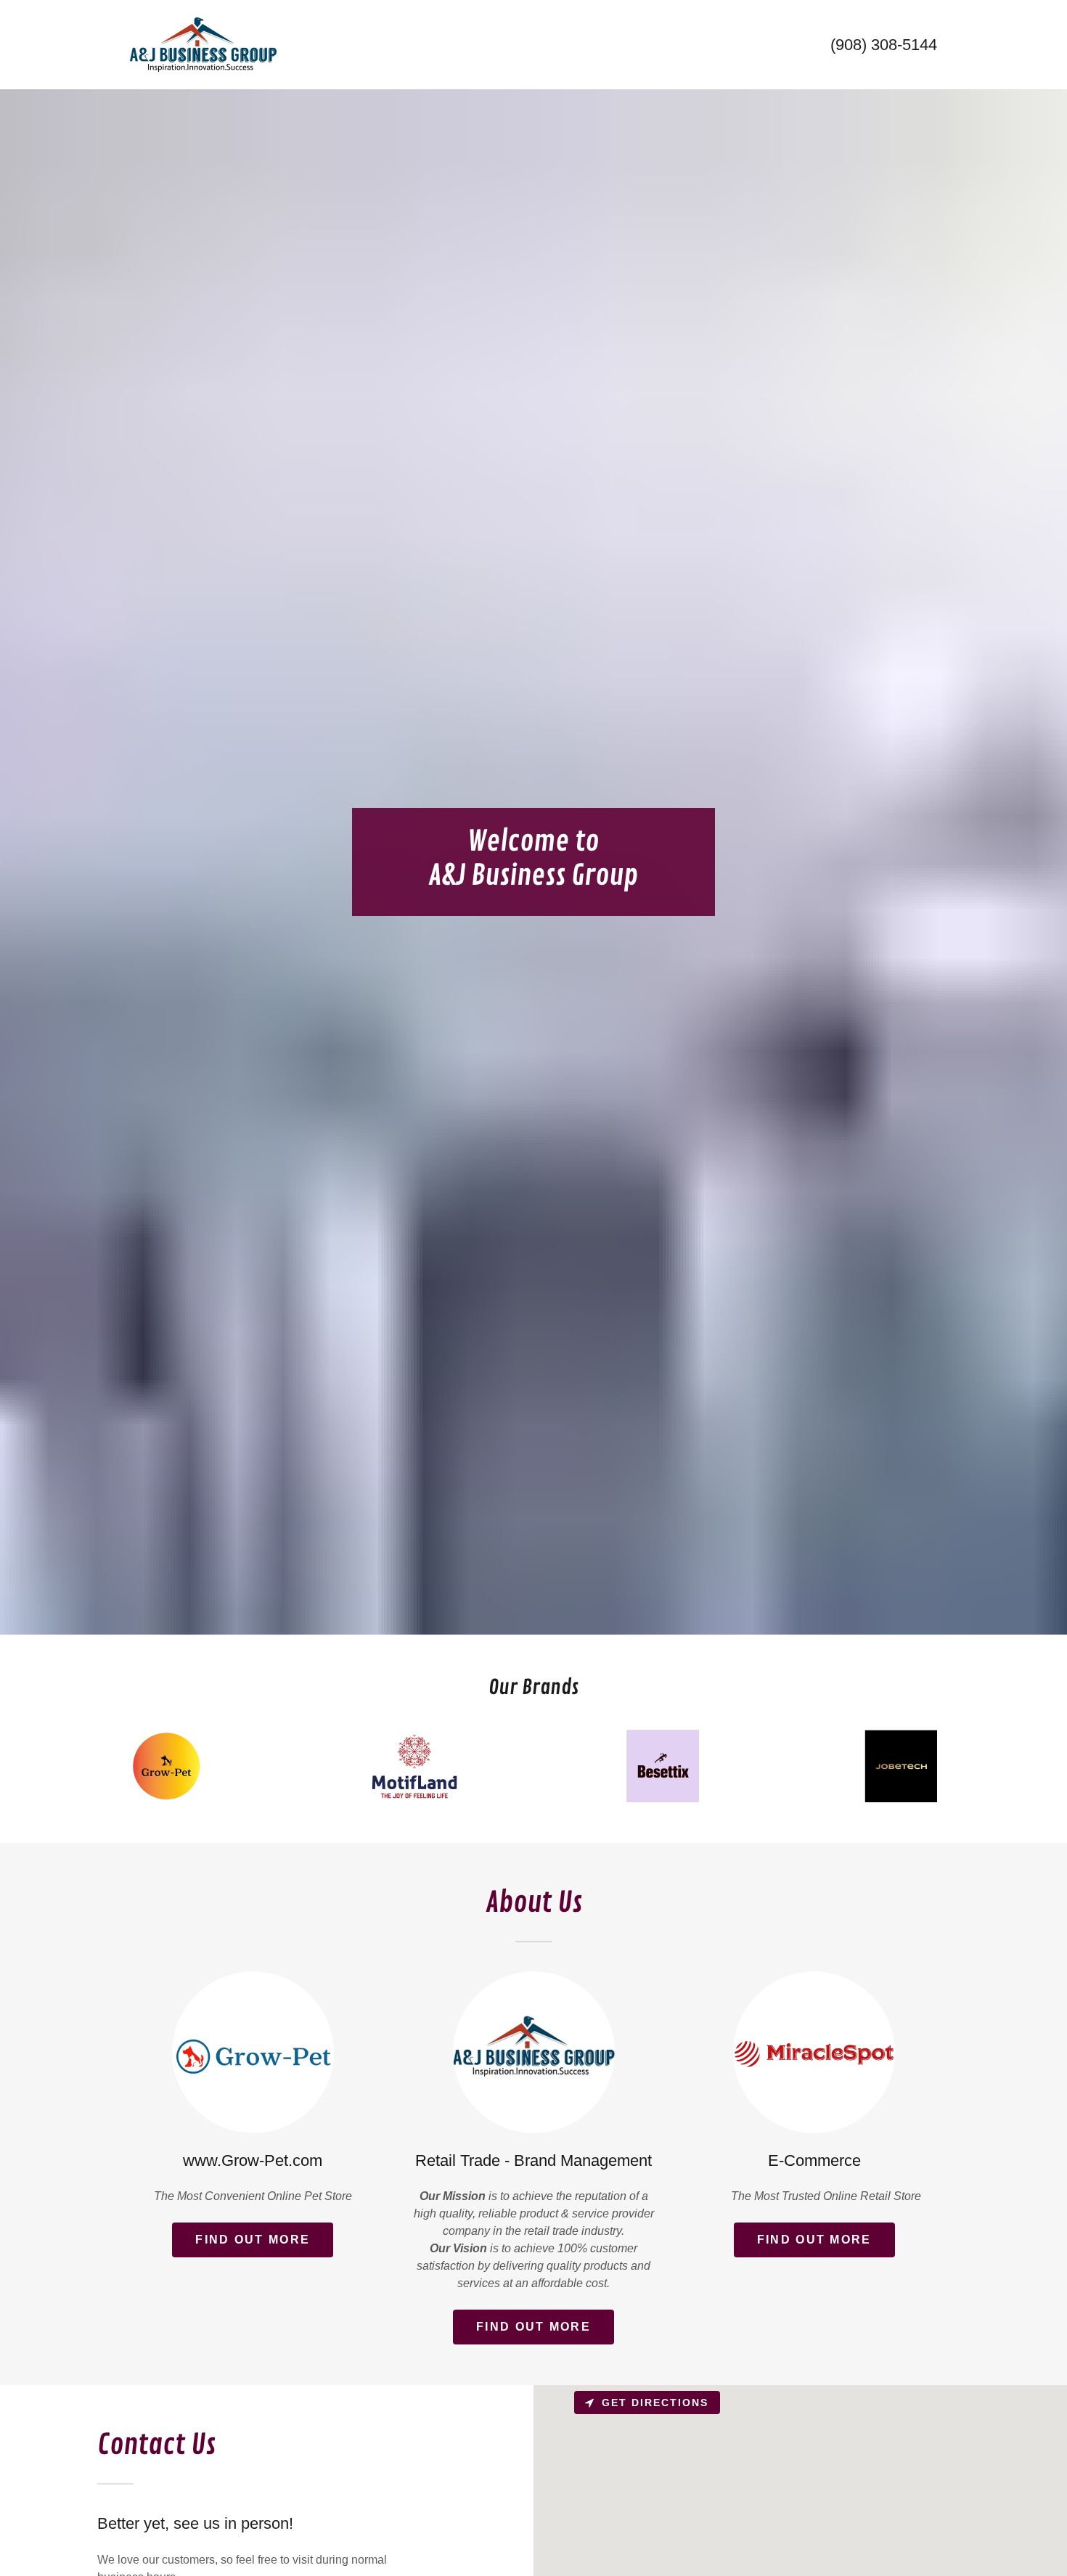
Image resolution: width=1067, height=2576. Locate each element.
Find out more (253, 2240)
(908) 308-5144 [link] (884, 45)
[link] (203, 44)
